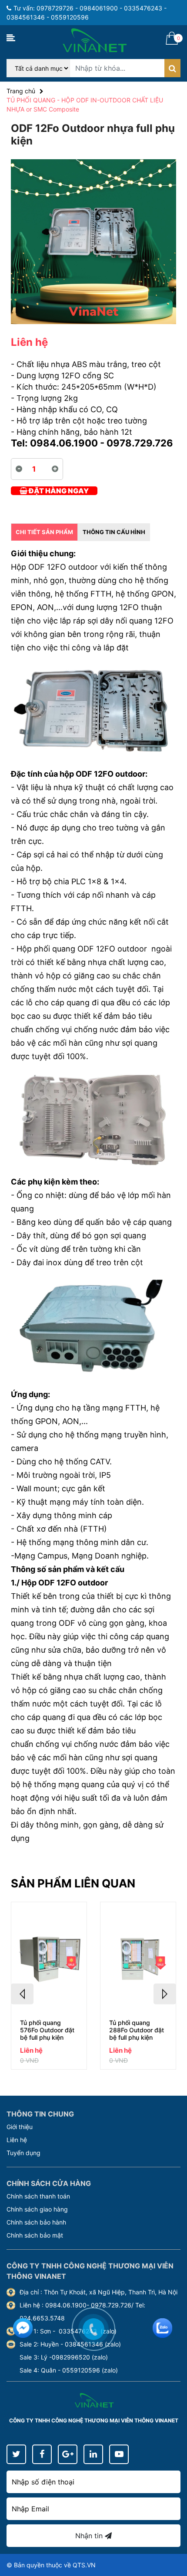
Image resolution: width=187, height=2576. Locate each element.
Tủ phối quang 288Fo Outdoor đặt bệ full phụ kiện (137, 2030)
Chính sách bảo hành (36, 2222)
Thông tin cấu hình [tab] (114, 532)
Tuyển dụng (23, 2153)
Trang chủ (21, 91)
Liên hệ (17, 2140)
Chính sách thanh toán (38, 2196)
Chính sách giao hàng (37, 2209)
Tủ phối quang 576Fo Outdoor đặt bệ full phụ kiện (47, 2030)
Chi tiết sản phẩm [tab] (44, 532)
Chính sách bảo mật (35, 2235)
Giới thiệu (20, 2127)
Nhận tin (90, 2536)
